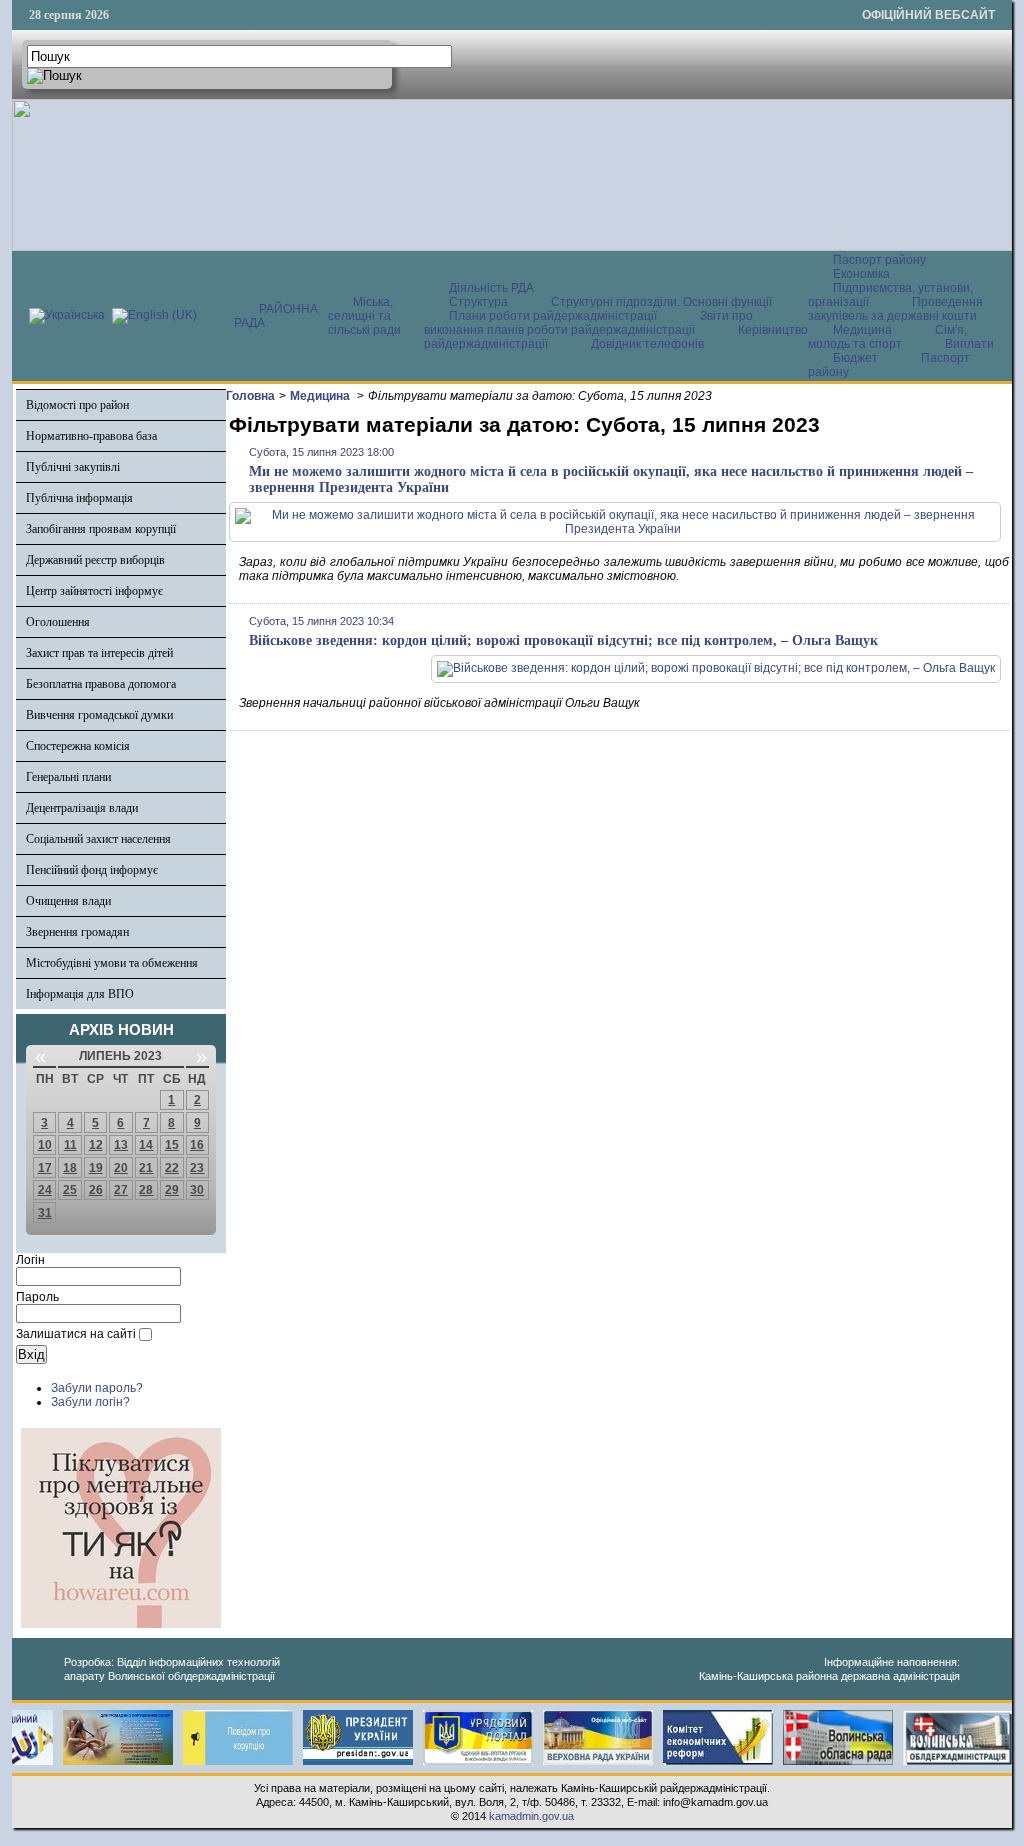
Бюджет (857, 358)
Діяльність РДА (491, 288)
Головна (250, 396)
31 (45, 1213)
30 (197, 1190)
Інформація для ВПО (80, 994)
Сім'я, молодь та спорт (887, 337)
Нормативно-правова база (91, 436)
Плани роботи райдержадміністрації (553, 316)
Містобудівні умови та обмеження (112, 963)
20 (121, 1168)
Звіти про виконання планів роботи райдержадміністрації (588, 323)
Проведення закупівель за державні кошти (895, 309)
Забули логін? (90, 1402)
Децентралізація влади (82, 808)
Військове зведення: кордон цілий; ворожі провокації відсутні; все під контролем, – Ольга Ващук (563, 640)
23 (197, 1168)
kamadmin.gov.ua (531, 1816)
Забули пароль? (97, 1388)
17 (45, 1168)
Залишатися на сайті (76, 1334)
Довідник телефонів (647, 344)
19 (96, 1168)
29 (172, 1190)
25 (70, 1190)
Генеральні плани (68, 777)
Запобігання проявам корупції (101, 529)
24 (45, 1190)
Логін (30, 1260)
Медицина (864, 330)
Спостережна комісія (78, 746)
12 (96, 1145)
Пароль (37, 1297)
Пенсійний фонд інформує (92, 870)
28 (146, 1190)
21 (146, 1168)
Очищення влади (68, 901)
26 (96, 1190)
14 (146, 1145)
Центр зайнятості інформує (94, 591)
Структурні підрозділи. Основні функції (661, 302)
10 (45, 1145)
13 (121, 1145)
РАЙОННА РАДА (276, 316)
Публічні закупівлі (73, 467)
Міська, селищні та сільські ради (364, 316)
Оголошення (58, 622)
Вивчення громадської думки (99, 715)
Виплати (969, 344)
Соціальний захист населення (98, 839)
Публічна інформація (79, 498)
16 (197, 1145)
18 (70, 1168)
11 (70, 1145)
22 (172, 1168)
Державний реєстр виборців (95, 560)
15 (172, 1145)
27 (121, 1190)
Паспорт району (879, 260)
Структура (478, 302)
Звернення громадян (77, 932)
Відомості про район (77, 405)
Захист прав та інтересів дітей (99, 653)
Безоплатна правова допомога (101, 684)
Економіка (861, 274)
